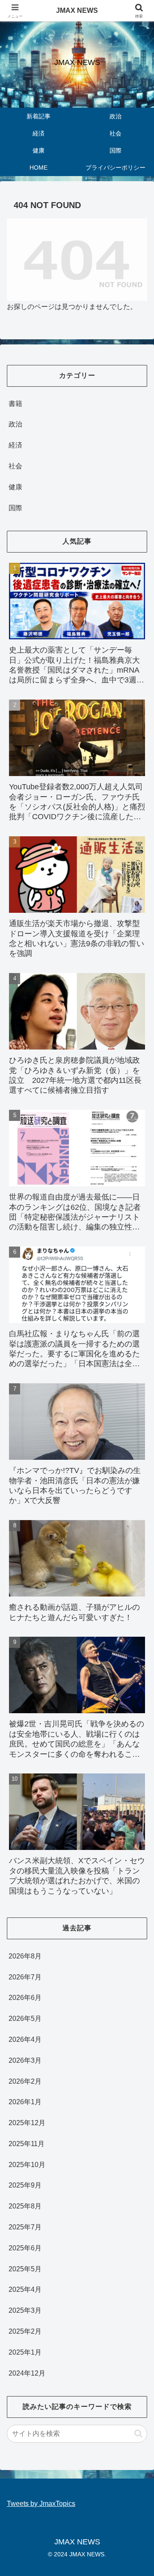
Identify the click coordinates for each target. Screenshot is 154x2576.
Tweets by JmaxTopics (41, 2504)
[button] (138, 2433)
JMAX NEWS (77, 10)
